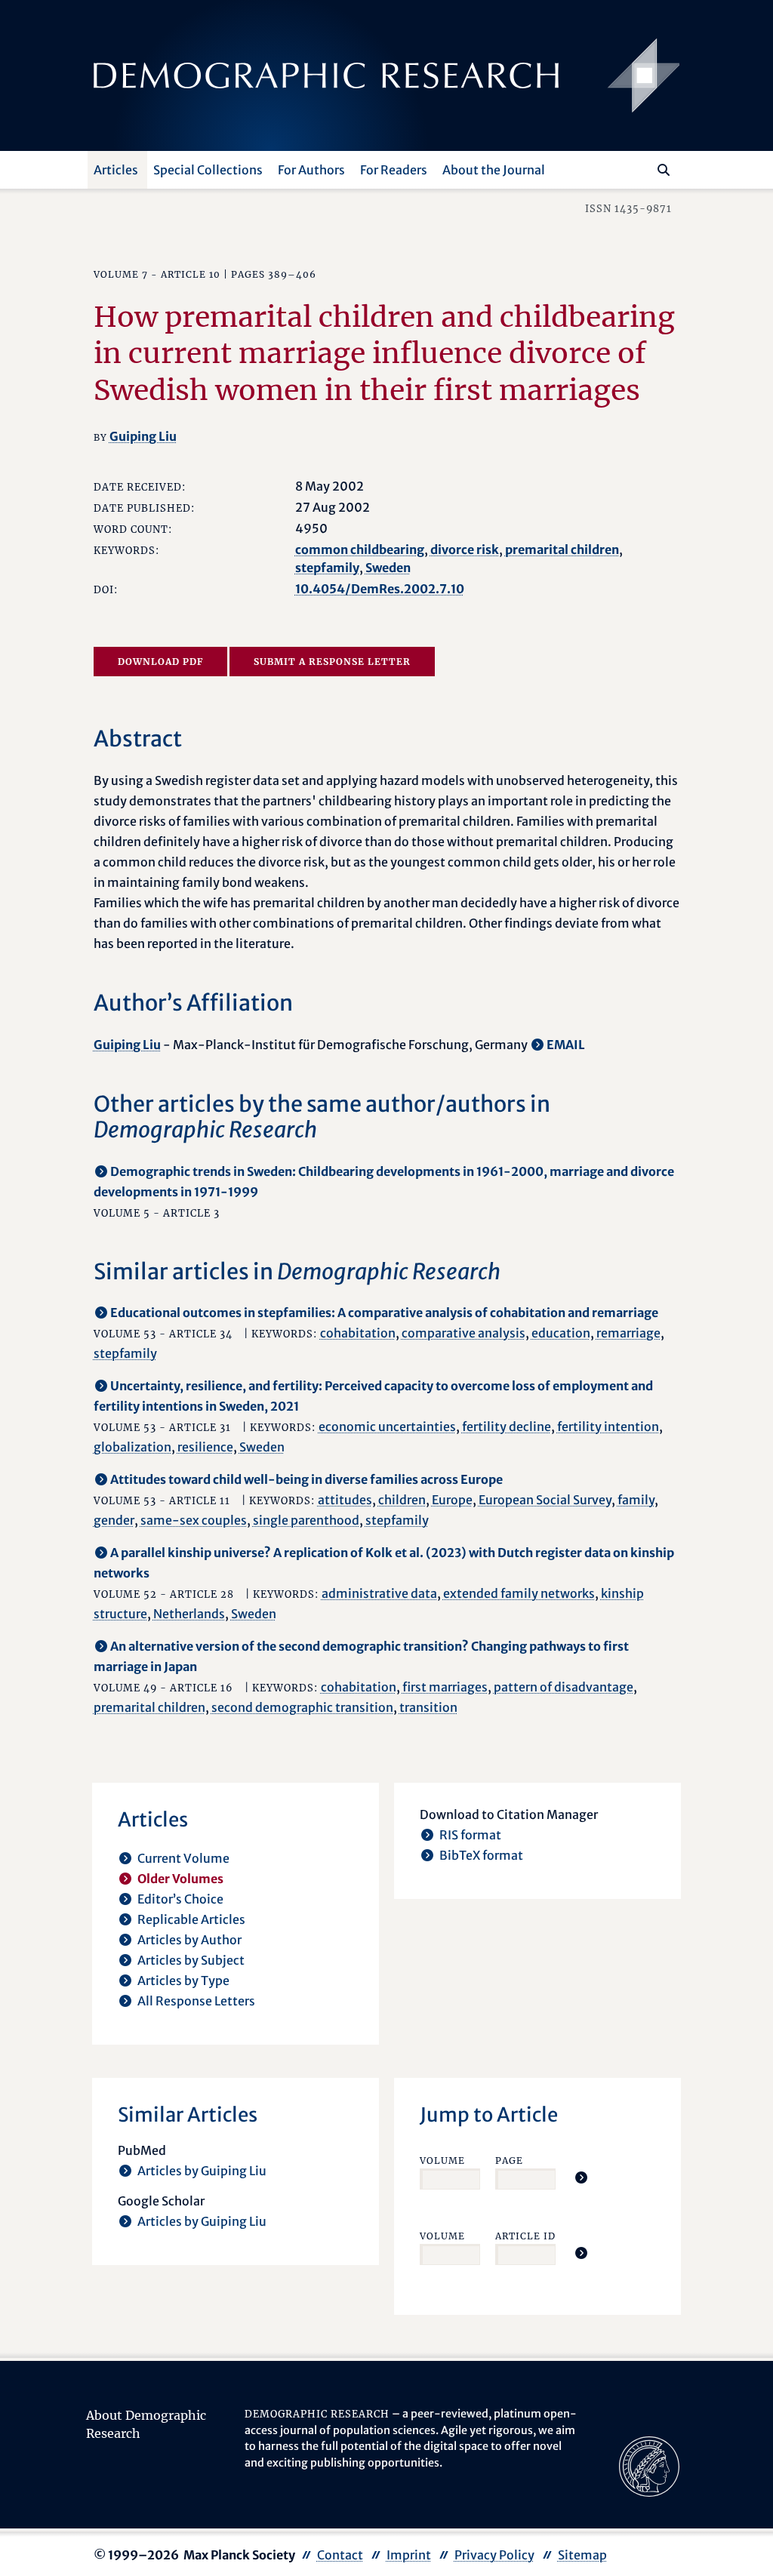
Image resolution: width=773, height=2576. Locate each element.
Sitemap (582, 2555)
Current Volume (183, 1858)
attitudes (345, 1500)
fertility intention (608, 1426)
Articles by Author (189, 1940)
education (561, 1333)
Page (509, 2161)
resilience (205, 1447)
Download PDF (160, 662)
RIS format (470, 1835)
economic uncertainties (387, 1426)
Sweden (388, 568)
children (402, 1500)
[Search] (664, 170)
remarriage (628, 1333)
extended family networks (519, 1593)
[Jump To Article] (581, 2177)
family (636, 1500)
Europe (452, 1500)
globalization (132, 1447)
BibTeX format (481, 1855)
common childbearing (360, 549)
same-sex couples (194, 1520)
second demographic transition (302, 1707)
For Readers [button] (394, 170)
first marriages (445, 1687)
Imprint (409, 2555)
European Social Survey (545, 1500)
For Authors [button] (311, 170)
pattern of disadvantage (564, 1687)
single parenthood (306, 1520)
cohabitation (358, 1333)
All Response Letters (196, 2001)
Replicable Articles (191, 1919)
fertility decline (507, 1426)
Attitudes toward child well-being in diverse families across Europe (306, 1479)
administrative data (379, 1593)
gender (114, 1520)
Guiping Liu (143, 436)
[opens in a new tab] (649, 2465)
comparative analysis (463, 1333)
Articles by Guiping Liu (202, 2171)
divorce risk (465, 549)
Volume (442, 2161)
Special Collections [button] (208, 170)
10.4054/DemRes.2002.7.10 (380, 589)
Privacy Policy (494, 2555)
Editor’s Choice (180, 1899)
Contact (340, 2555)
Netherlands (189, 1614)
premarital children (562, 549)
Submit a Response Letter (332, 662)
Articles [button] (116, 170)
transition (428, 1707)
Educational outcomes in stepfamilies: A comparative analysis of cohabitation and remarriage (384, 1313)
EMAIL (566, 1045)
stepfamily (327, 568)
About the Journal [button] (494, 170)
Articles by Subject (191, 1960)
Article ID (525, 2236)
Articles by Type (183, 1980)
